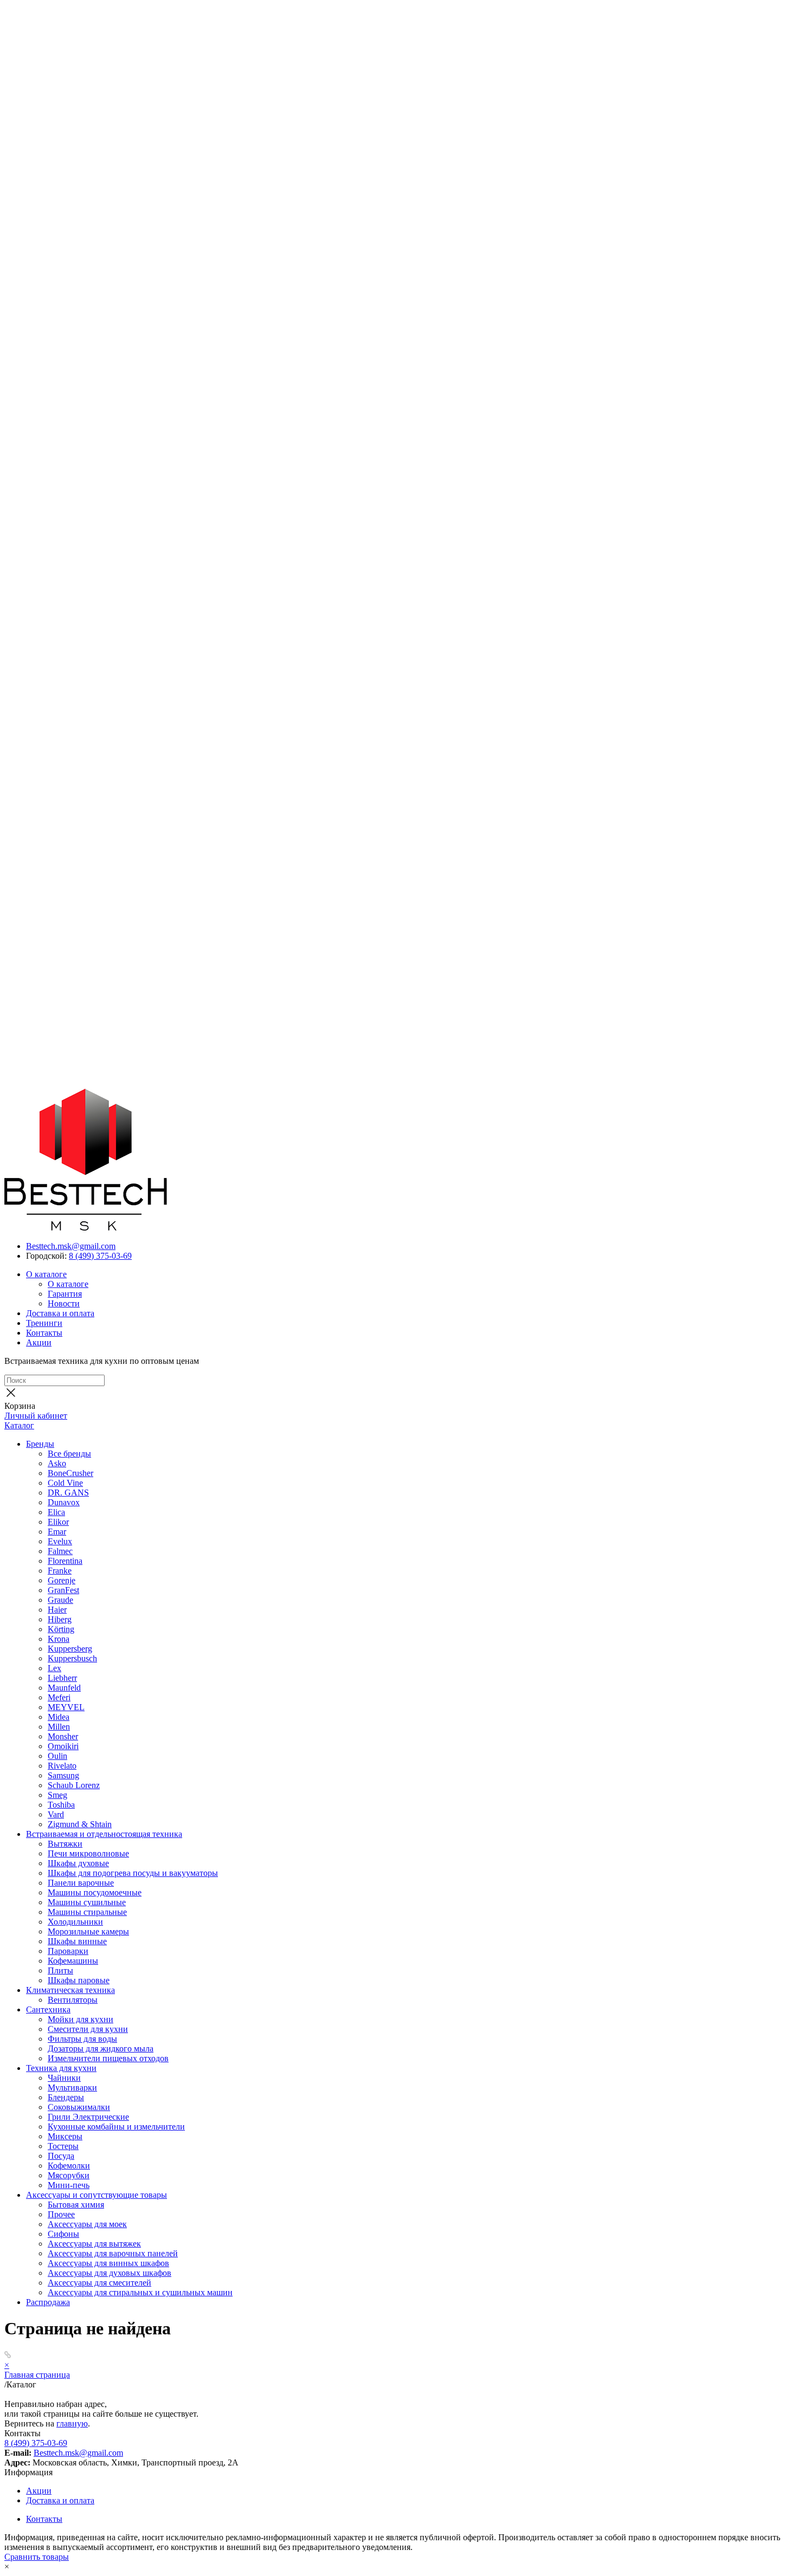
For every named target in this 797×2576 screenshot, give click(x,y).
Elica (56, 1512)
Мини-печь (69, 2185)
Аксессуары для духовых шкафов (110, 2273)
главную (72, 2423)
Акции (39, 1342)
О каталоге (46, 1274)
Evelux (60, 1541)
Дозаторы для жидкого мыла (101, 2048)
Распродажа (48, 2302)
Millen (59, 1727)
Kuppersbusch (72, 1658)
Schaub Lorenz (74, 1785)
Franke (60, 1571)
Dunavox (64, 1502)
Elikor (58, 1522)
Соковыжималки (79, 2107)
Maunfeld (64, 1688)
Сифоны (63, 2234)
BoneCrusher (70, 1473)
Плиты (60, 1970)
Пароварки (68, 1951)
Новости (64, 1303)
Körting (61, 1629)
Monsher (63, 1736)
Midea (59, 1717)
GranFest (63, 1590)
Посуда (61, 2156)
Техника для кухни (61, 2068)
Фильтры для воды (82, 2039)
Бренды (40, 1444)
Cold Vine (65, 1483)
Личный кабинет (36, 1416)
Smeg (57, 1795)
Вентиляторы (73, 2000)
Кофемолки (69, 2166)
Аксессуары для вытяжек (94, 2244)
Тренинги (44, 1323)
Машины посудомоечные (95, 1892)
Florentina (65, 1561)
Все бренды (69, 1454)
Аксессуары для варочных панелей (113, 2253)
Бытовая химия (76, 2205)
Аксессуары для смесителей (99, 2283)
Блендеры (66, 2097)
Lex (54, 1668)
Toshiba (61, 1805)
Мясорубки (69, 2175)
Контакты (44, 1333)
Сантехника (48, 2009)
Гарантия (65, 1294)
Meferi (59, 1697)
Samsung (63, 1775)
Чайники (64, 2078)
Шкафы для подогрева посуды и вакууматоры (133, 1873)
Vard (56, 1814)
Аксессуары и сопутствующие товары (97, 2195)
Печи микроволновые (88, 1853)
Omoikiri (63, 1746)
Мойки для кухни (81, 2019)
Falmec (60, 1551)
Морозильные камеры (88, 1931)
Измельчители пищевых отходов (108, 2058)
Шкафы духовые (78, 1863)
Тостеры (63, 2146)
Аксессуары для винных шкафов (108, 2263)
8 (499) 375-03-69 (100, 1256)
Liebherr (62, 1678)
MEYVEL (66, 1707)
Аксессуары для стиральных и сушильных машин (140, 2292)
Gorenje (62, 1580)
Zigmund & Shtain (80, 1824)
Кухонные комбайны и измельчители (116, 2127)
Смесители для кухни (88, 2029)
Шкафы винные (77, 1941)
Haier (57, 1610)
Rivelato (62, 1766)
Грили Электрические (88, 2117)
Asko (57, 1463)
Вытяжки (65, 1844)
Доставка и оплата (60, 1313)
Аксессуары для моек (87, 2224)
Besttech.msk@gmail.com (71, 1246)
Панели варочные (81, 1883)
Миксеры (65, 2136)
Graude (60, 1600)
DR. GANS (68, 1493)
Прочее (61, 2214)
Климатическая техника (70, 1990)
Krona (59, 1639)
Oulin (57, 1756)
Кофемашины (73, 1961)
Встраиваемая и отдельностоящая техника (104, 1834)
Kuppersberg (70, 1649)
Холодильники (75, 1922)
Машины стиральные (87, 1912)
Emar (57, 1532)
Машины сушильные (87, 1902)
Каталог (19, 1425)
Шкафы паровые (79, 1980)
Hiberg (60, 1619)
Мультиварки (72, 2088)
